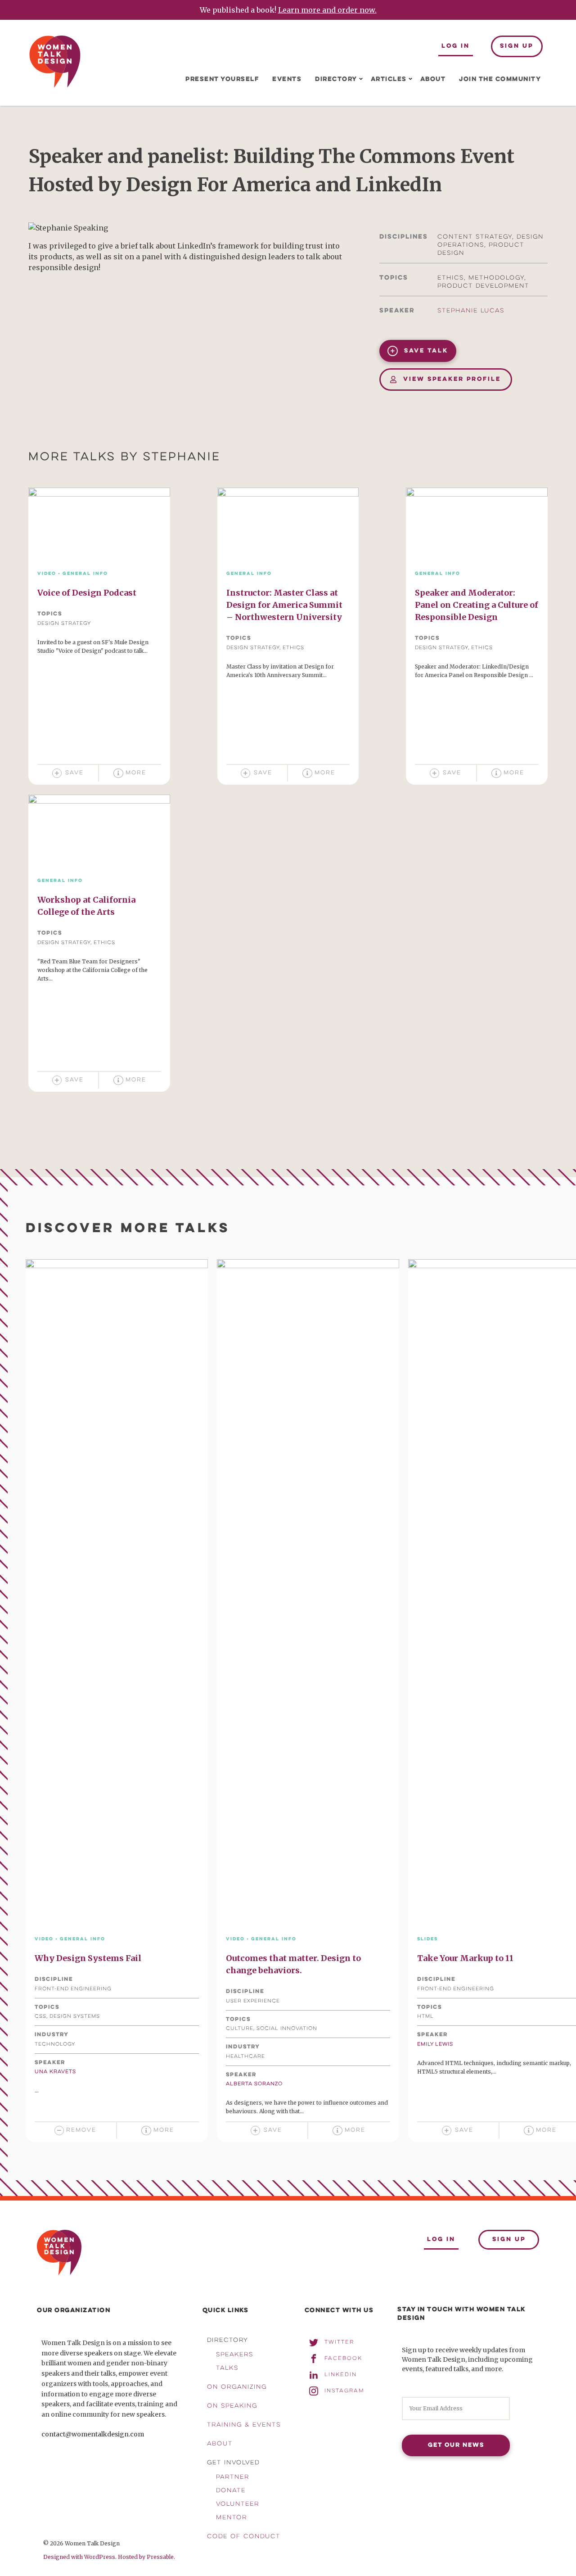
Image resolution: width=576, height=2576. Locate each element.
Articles (389, 79)
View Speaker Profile (451, 380)
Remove (81, 2130)
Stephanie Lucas (471, 311)
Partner (233, 2477)
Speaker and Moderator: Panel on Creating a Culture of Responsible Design (477, 605)
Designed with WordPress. (80, 2557)
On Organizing (237, 2387)
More (136, 773)
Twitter (339, 2342)
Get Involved (233, 2463)
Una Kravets (55, 2072)
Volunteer (238, 2504)
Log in (456, 46)
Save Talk (425, 351)
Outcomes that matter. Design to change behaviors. (293, 1964)
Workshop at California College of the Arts (86, 906)
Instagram (344, 2391)
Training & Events (244, 2425)
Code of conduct (244, 2537)
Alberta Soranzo (254, 2084)
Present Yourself (222, 79)
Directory (336, 79)
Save (74, 773)
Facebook (343, 2359)
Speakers (235, 2355)
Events (287, 79)
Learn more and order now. (327, 10)
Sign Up (517, 46)
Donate (231, 2491)
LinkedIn (341, 2375)
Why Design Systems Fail (88, 1958)
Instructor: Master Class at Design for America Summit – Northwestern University (284, 605)
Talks (227, 2368)
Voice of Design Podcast (87, 593)
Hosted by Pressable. (146, 2557)
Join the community (500, 79)
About (433, 79)
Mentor (232, 2518)
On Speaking (232, 2406)
